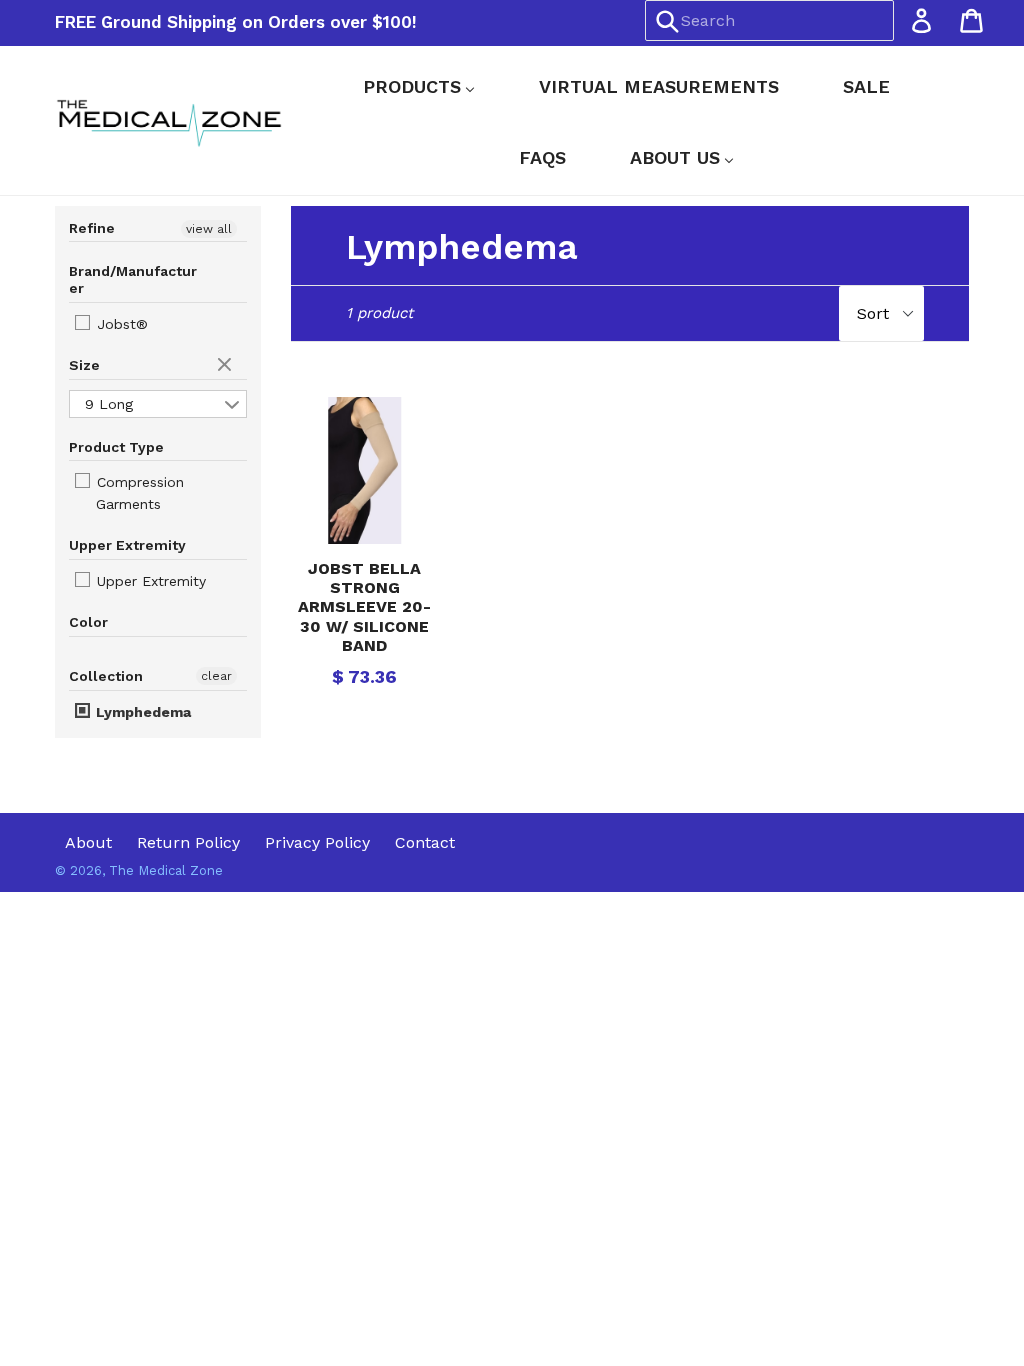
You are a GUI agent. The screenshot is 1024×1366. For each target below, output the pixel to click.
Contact (425, 842)
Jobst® (120, 324)
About (88, 842)
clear (227, 366)
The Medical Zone (166, 870)
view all (209, 229)
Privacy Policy (317, 842)
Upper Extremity (149, 581)
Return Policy (188, 842)
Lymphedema (141, 712)
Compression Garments (138, 493)
